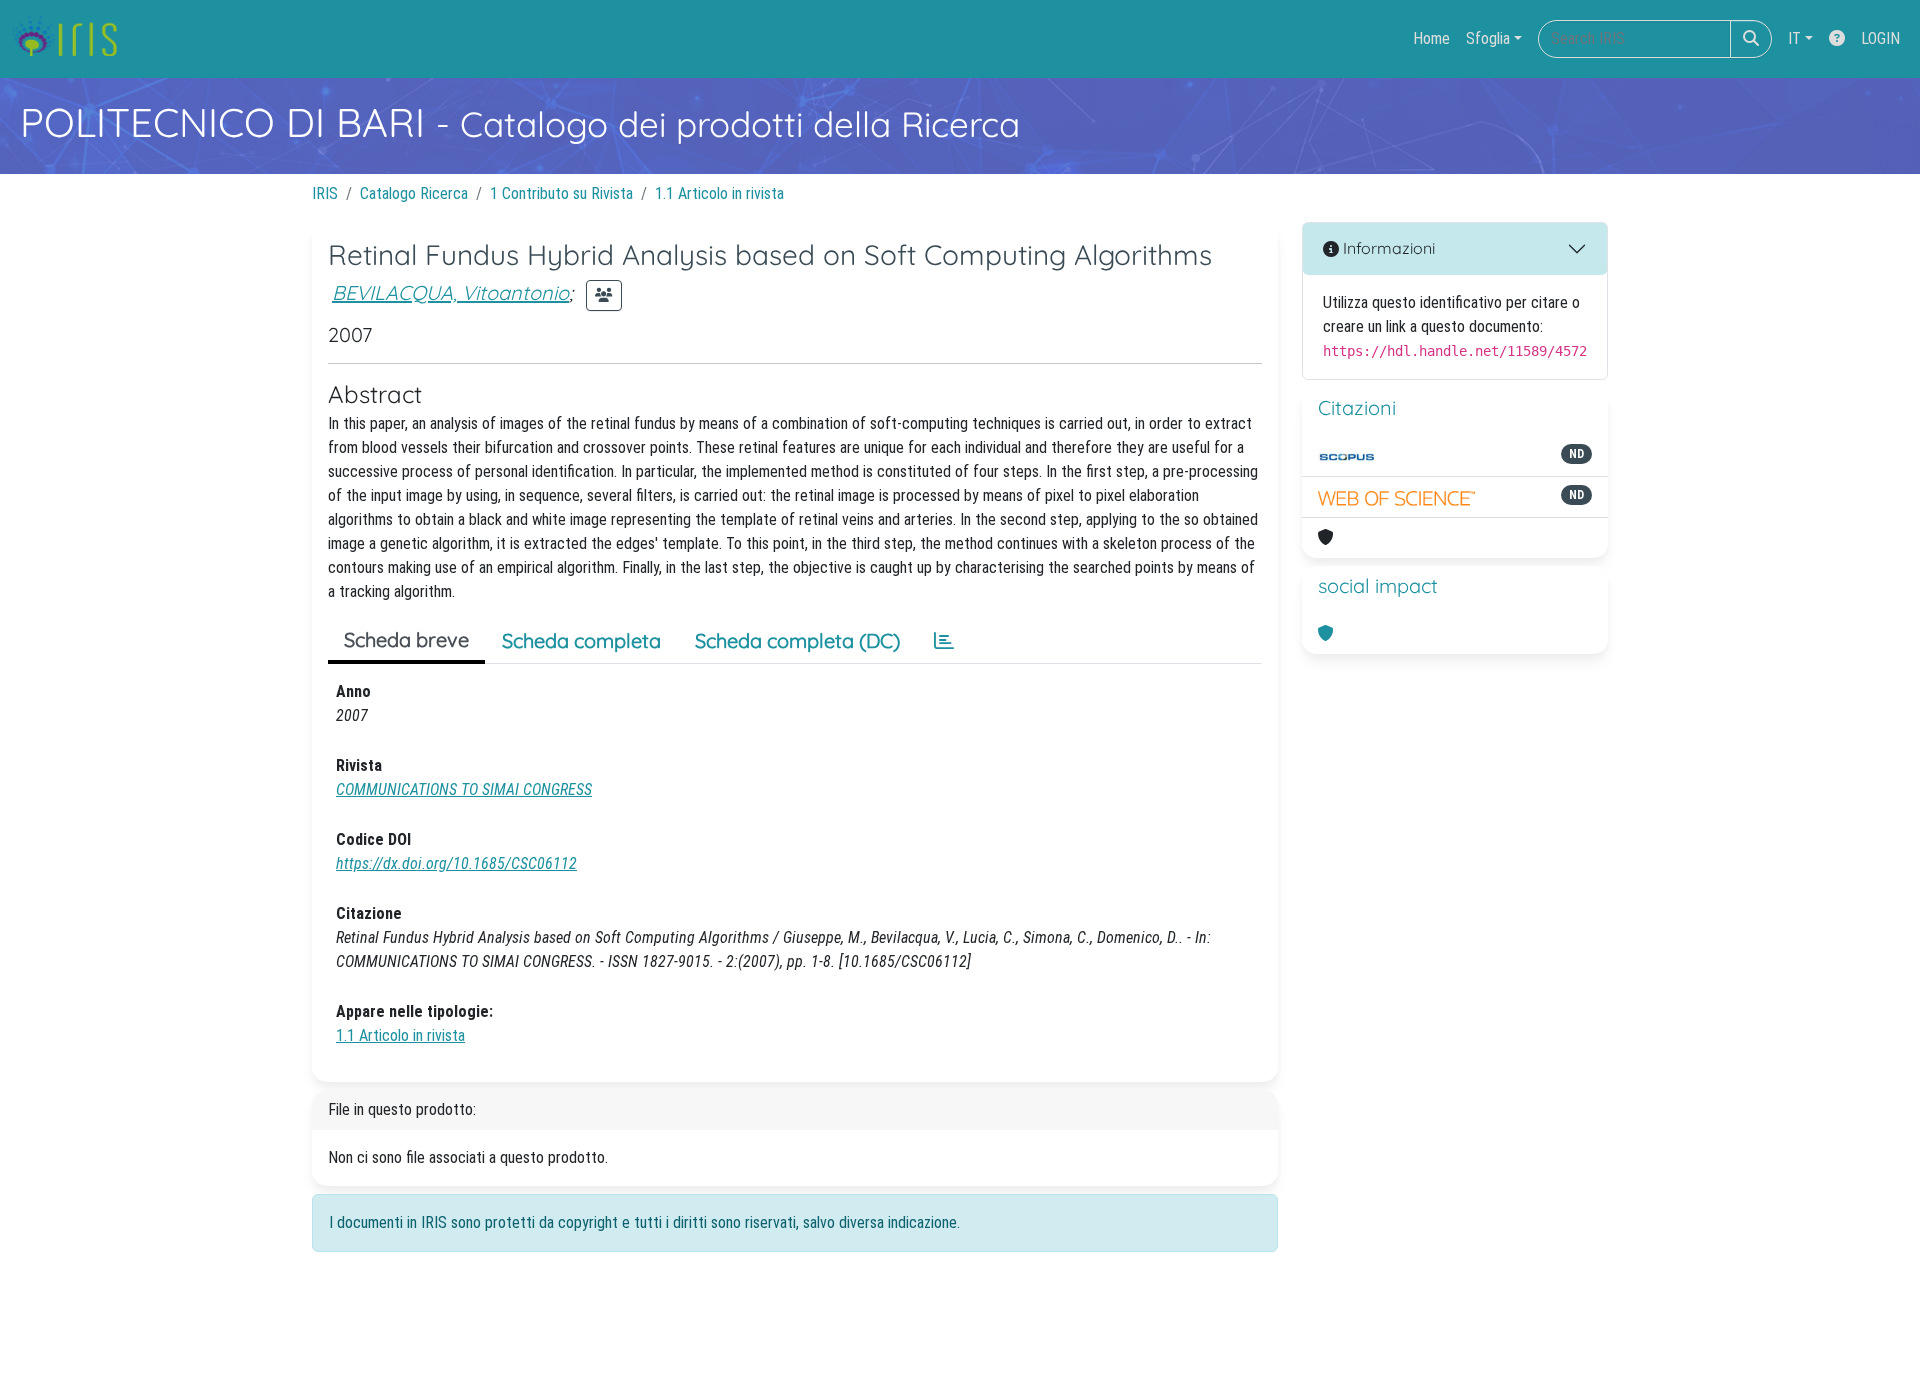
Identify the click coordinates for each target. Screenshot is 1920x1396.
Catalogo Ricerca (414, 193)
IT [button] (1794, 38)
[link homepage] (72, 39)
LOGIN (1880, 38)
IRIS (325, 193)
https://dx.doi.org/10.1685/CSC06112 (456, 863)
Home (1431, 38)
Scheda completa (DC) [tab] (797, 640)
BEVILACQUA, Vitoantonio (450, 292)
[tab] (944, 641)
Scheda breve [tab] (406, 639)
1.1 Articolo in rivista (719, 193)
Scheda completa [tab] (581, 640)
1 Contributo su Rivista (561, 193)
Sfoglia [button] (1488, 38)
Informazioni (1387, 248)
